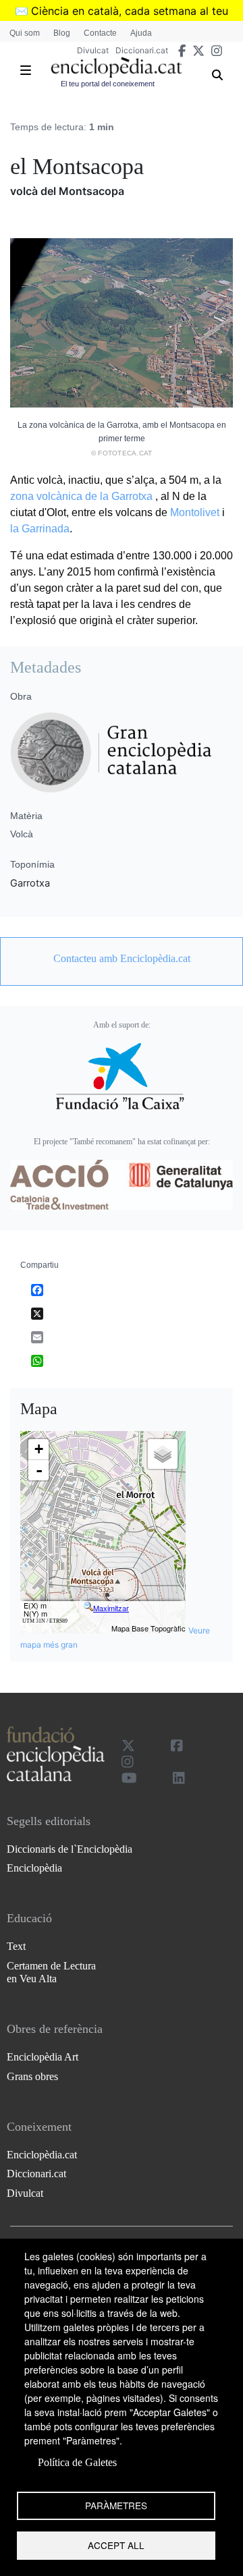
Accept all (116, 2545)
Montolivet (195, 512)
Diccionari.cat (142, 50)
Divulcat (93, 50)
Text (16, 1946)
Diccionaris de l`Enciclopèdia (70, 1849)
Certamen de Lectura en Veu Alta (51, 1972)
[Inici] (116, 67)
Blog (62, 33)
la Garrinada (40, 529)
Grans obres (32, 2076)
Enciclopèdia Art (43, 2057)
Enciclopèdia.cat (42, 2155)
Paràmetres (116, 2505)
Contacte (100, 33)
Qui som (25, 33)
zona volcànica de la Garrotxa (81, 496)
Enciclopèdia (34, 1868)
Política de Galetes (77, 2462)
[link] (122, 959)
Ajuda (141, 33)
